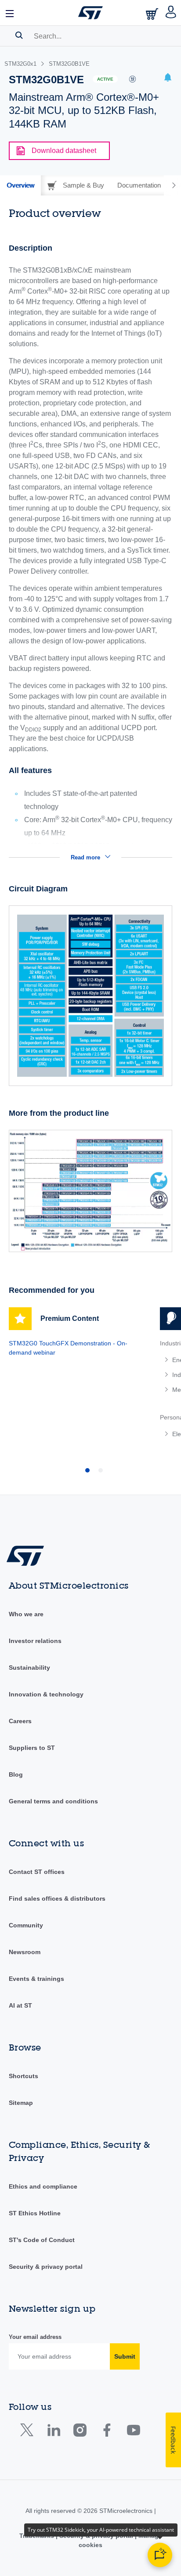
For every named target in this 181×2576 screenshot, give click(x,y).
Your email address (35, 2337)
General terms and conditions (53, 1801)
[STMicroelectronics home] (90, 13)
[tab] (20, 185)
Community (26, 1925)
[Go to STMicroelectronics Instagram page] (80, 2432)
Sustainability (29, 1668)
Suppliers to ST (32, 1748)
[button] (10, 13)
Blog (16, 1774)
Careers (20, 1721)
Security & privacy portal (46, 2267)
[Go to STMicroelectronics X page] (29, 2432)
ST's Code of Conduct (42, 2240)
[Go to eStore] (153, 14)
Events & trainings (36, 1979)
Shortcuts (24, 2076)
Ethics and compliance (43, 2186)
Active (105, 79)
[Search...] (19, 35)
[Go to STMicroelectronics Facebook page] (107, 2432)
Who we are (26, 1614)
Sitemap (21, 2103)
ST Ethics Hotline (35, 2213)
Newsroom (25, 1952)
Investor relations (35, 1641)
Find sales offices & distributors (57, 1898)
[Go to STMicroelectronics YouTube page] (133, 2432)
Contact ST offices (37, 1872)
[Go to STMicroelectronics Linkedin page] (53, 2432)
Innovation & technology (46, 1694)
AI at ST (20, 2005)
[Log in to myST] (171, 13)
